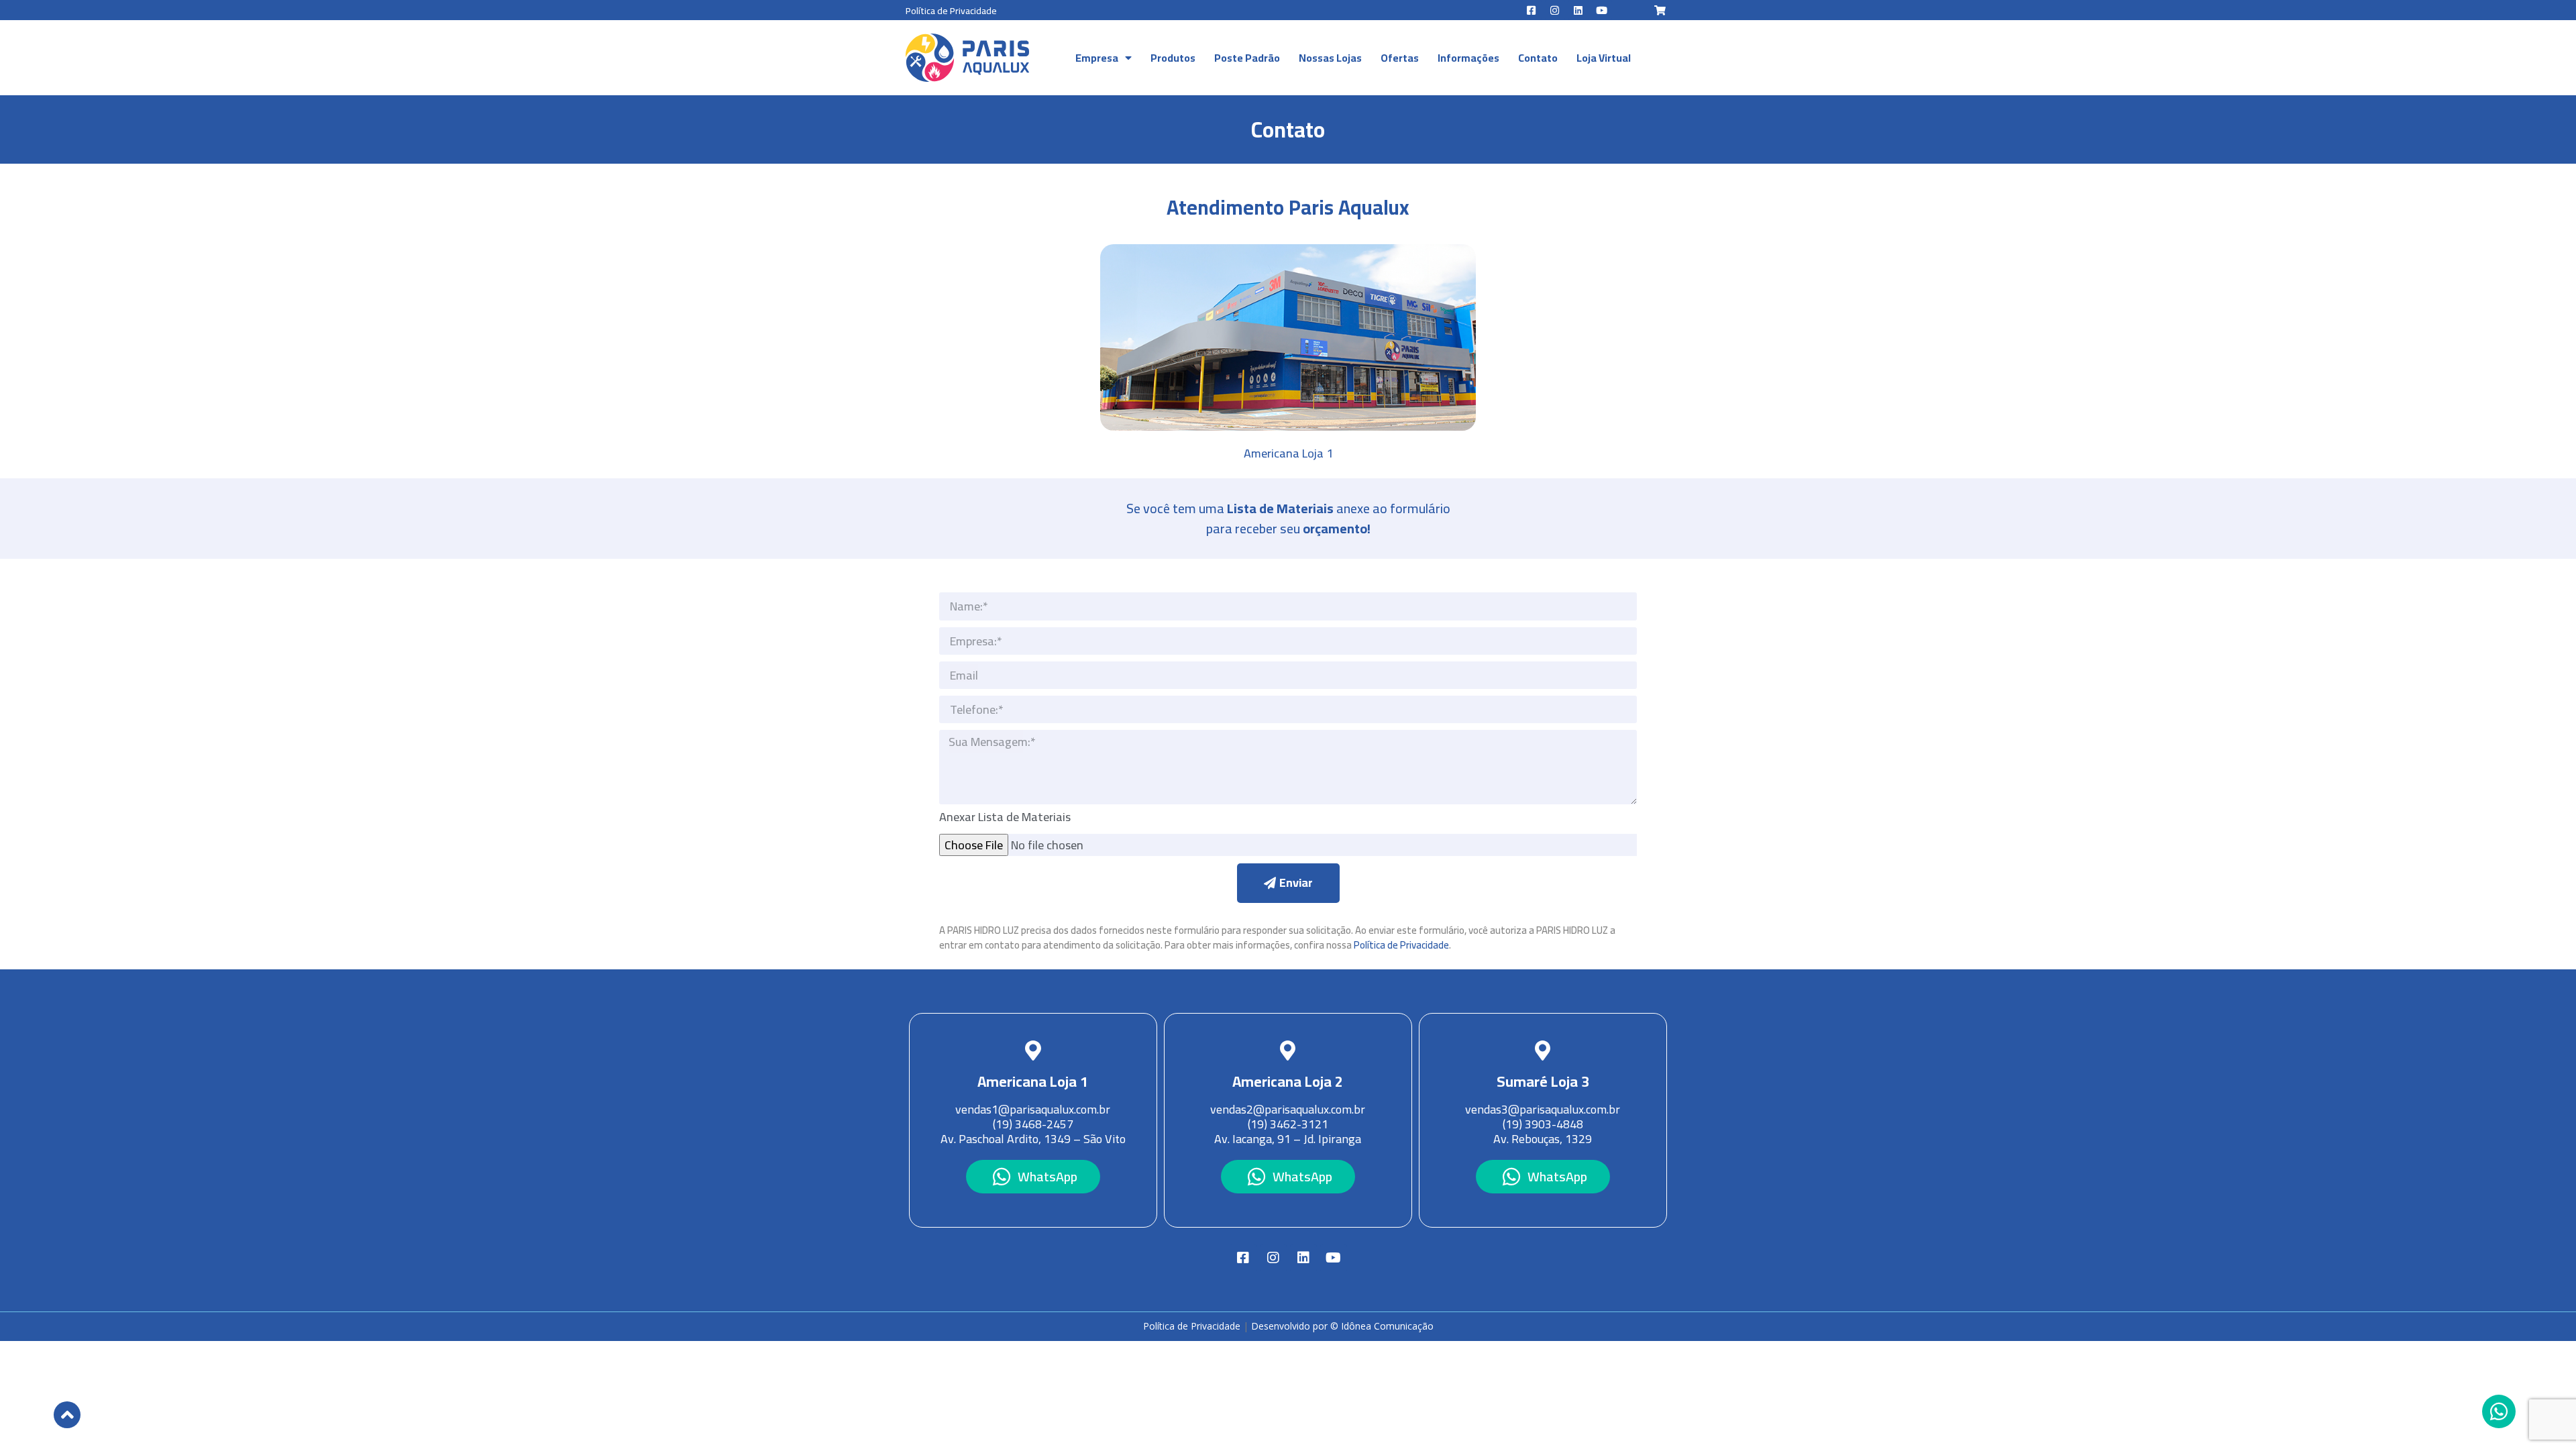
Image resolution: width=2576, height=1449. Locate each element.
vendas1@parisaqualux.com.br (1033, 1109)
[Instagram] (1555, 10)
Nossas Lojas (1330, 58)
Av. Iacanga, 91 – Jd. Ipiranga (1288, 1139)
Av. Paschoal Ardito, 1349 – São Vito (1033, 1139)
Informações (1468, 58)
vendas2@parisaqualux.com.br (1288, 1109)
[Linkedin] (1578, 10)
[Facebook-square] (1532, 10)
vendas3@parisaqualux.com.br (1543, 1109)
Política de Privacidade (951, 11)
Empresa (1097, 58)
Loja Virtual (1604, 58)
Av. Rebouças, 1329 (1543, 1139)
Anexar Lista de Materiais (1005, 819)
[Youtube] (1602, 10)
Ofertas (1400, 58)
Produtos (1173, 58)
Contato (1538, 58)
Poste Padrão (1247, 58)
